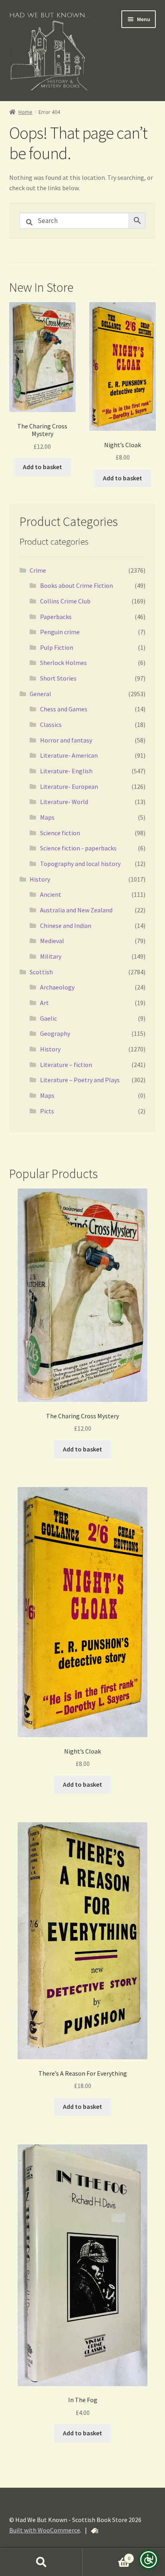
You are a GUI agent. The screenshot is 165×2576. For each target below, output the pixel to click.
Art (44, 1003)
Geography (55, 1033)
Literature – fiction (66, 1065)
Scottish (41, 972)
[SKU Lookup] (95, 2531)
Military (51, 956)
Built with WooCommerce (45, 2530)
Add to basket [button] (42, 467)
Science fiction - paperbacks (78, 848)
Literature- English (66, 771)
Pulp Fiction (57, 647)
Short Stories (58, 678)
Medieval (52, 941)
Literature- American (69, 755)
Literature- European (69, 786)
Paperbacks (56, 617)
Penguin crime (60, 632)
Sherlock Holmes (63, 663)
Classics (51, 725)
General (40, 694)
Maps (47, 817)
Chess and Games (64, 709)
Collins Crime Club (65, 601)
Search (41, 2562)
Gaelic (48, 1018)
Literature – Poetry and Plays (80, 1080)
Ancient (51, 894)
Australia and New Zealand (76, 910)
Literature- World (64, 802)
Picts (47, 1111)
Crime (38, 570)
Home (25, 112)
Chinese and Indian (66, 926)
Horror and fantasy (66, 740)
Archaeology (57, 987)
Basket (106, 2555)
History (40, 879)
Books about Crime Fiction (76, 585)
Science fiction (60, 833)
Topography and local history (80, 864)
